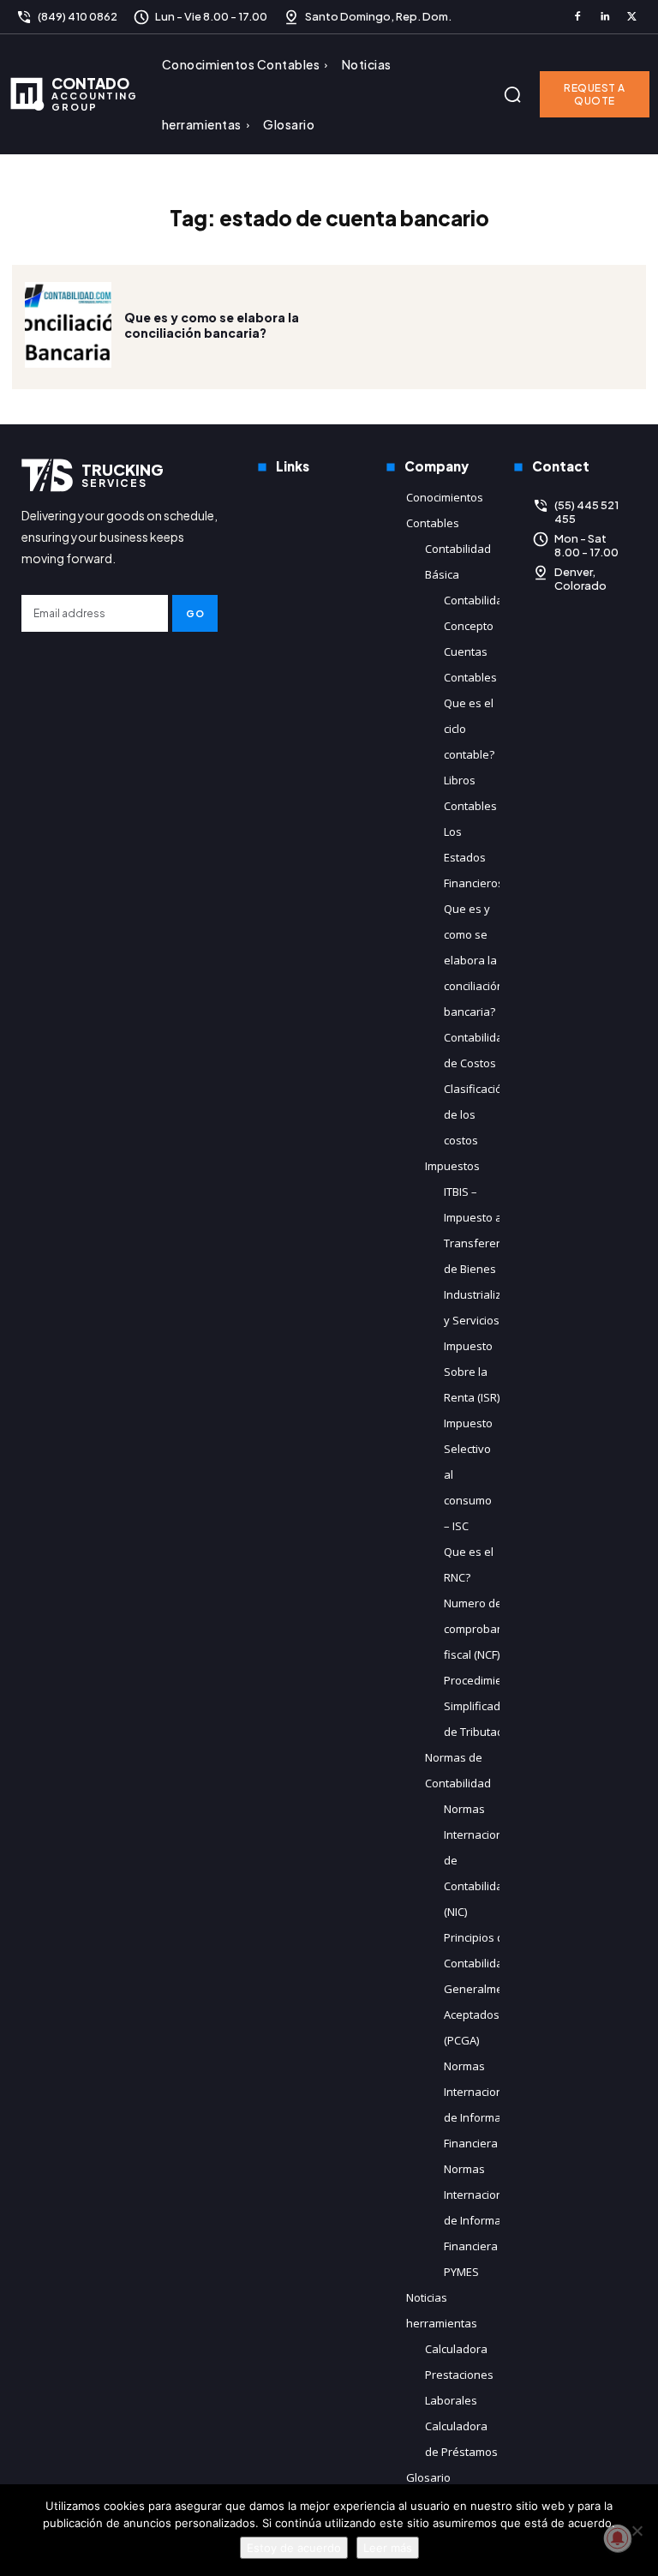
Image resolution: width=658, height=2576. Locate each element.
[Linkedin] (605, 17)
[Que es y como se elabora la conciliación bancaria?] (68, 325)
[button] (512, 94)
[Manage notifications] (618, 2538)
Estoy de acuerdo (294, 2548)
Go (195, 613)
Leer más (388, 2548)
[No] (637, 2531)
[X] (631, 17)
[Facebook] (577, 17)
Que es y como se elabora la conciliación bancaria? (212, 325)
